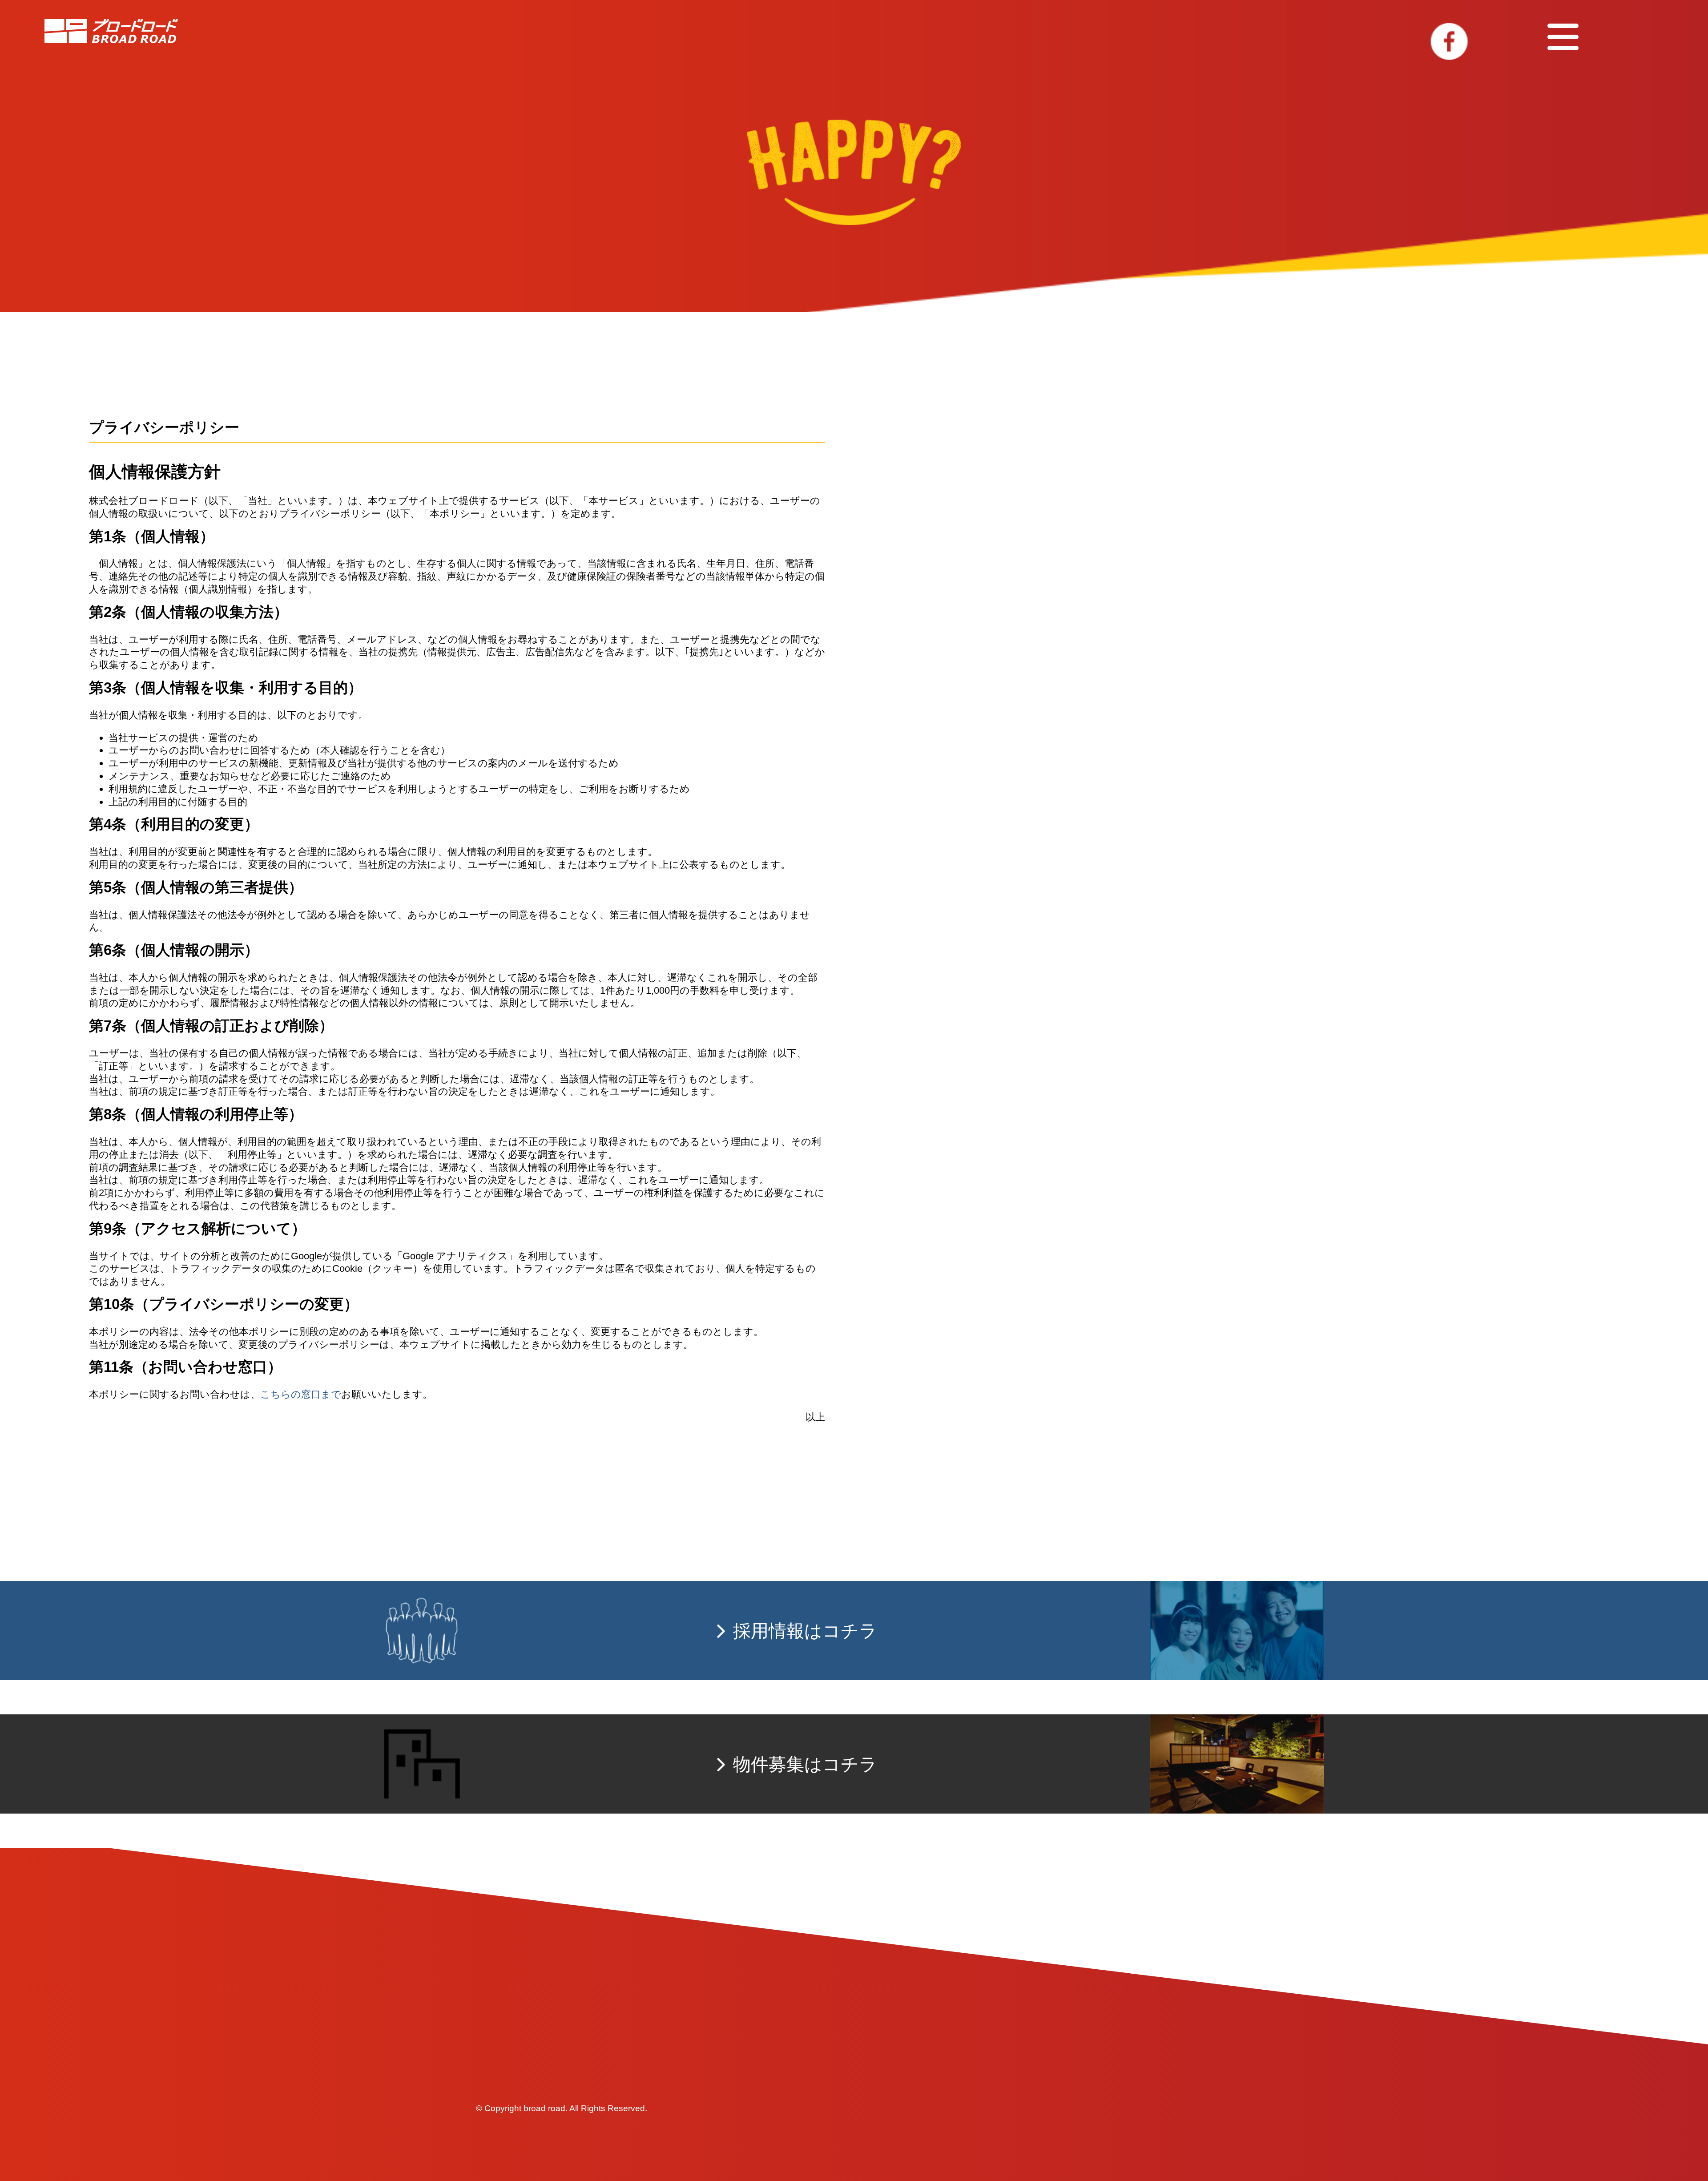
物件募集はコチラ (805, 1764)
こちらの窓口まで (301, 1394)
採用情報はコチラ (805, 1631)
